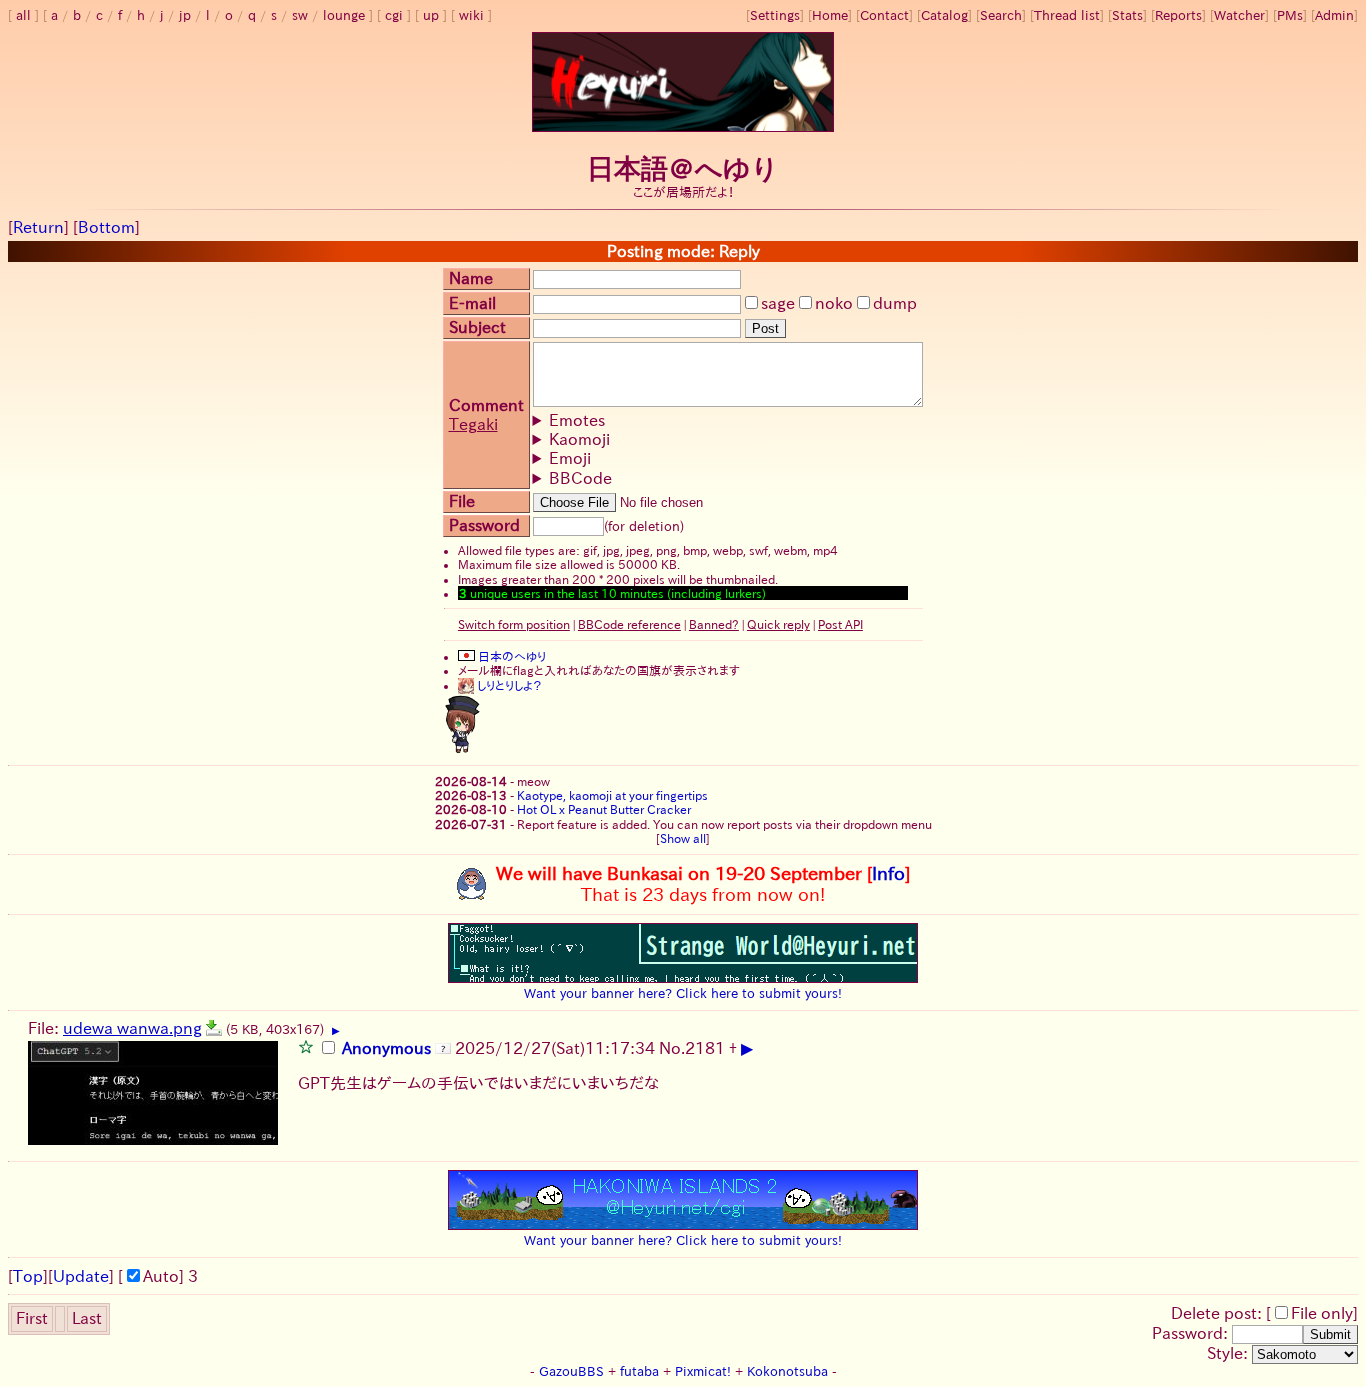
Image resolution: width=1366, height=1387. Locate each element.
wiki (471, 15)
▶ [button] (336, 1031)
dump (895, 303)
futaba (639, 1371)
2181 (705, 1048)
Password (484, 525)
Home (830, 15)
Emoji (570, 458)
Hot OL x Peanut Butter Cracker (604, 809)
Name (471, 278)
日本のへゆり (510, 656)
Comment (486, 405)
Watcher (1239, 15)
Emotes (577, 420)
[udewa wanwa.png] (214, 1028)
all (23, 15)
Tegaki (473, 424)
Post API (840, 624)
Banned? (714, 624)
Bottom (106, 227)
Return (38, 227)
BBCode (580, 478)
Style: (1229, 1353)
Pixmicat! (703, 1371)
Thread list (1067, 15)
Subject (477, 327)
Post (765, 328)
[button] (306, 1046)
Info (888, 873)
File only (1322, 1313)
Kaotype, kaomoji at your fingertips (612, 795)
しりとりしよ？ (508, 685)
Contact (884, 15)
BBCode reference (629, 624)
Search (1001, 15)
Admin (1334, 15)
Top (28, 1276)
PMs (1290, 15)
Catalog (944, 15)
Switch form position (514, 624)
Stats (1127, 15)
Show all (683, 838)
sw (300, 15)
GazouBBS (571, 1371)
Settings (775, 15)
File (462, 501)
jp (185, 15)
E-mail (472, 303)
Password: (1192, 1333)
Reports (1178, 15)
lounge (344, 15)
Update (81, 1276)
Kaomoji (579, 439)
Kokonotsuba (787, 1371)
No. (672, 1048)
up (431, 15)
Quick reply (778, 624)
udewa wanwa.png (132, 1028)
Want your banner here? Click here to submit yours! (683, 993)
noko (834, 303)
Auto (161, 1276)
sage (778, 303)
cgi (394, 15)
